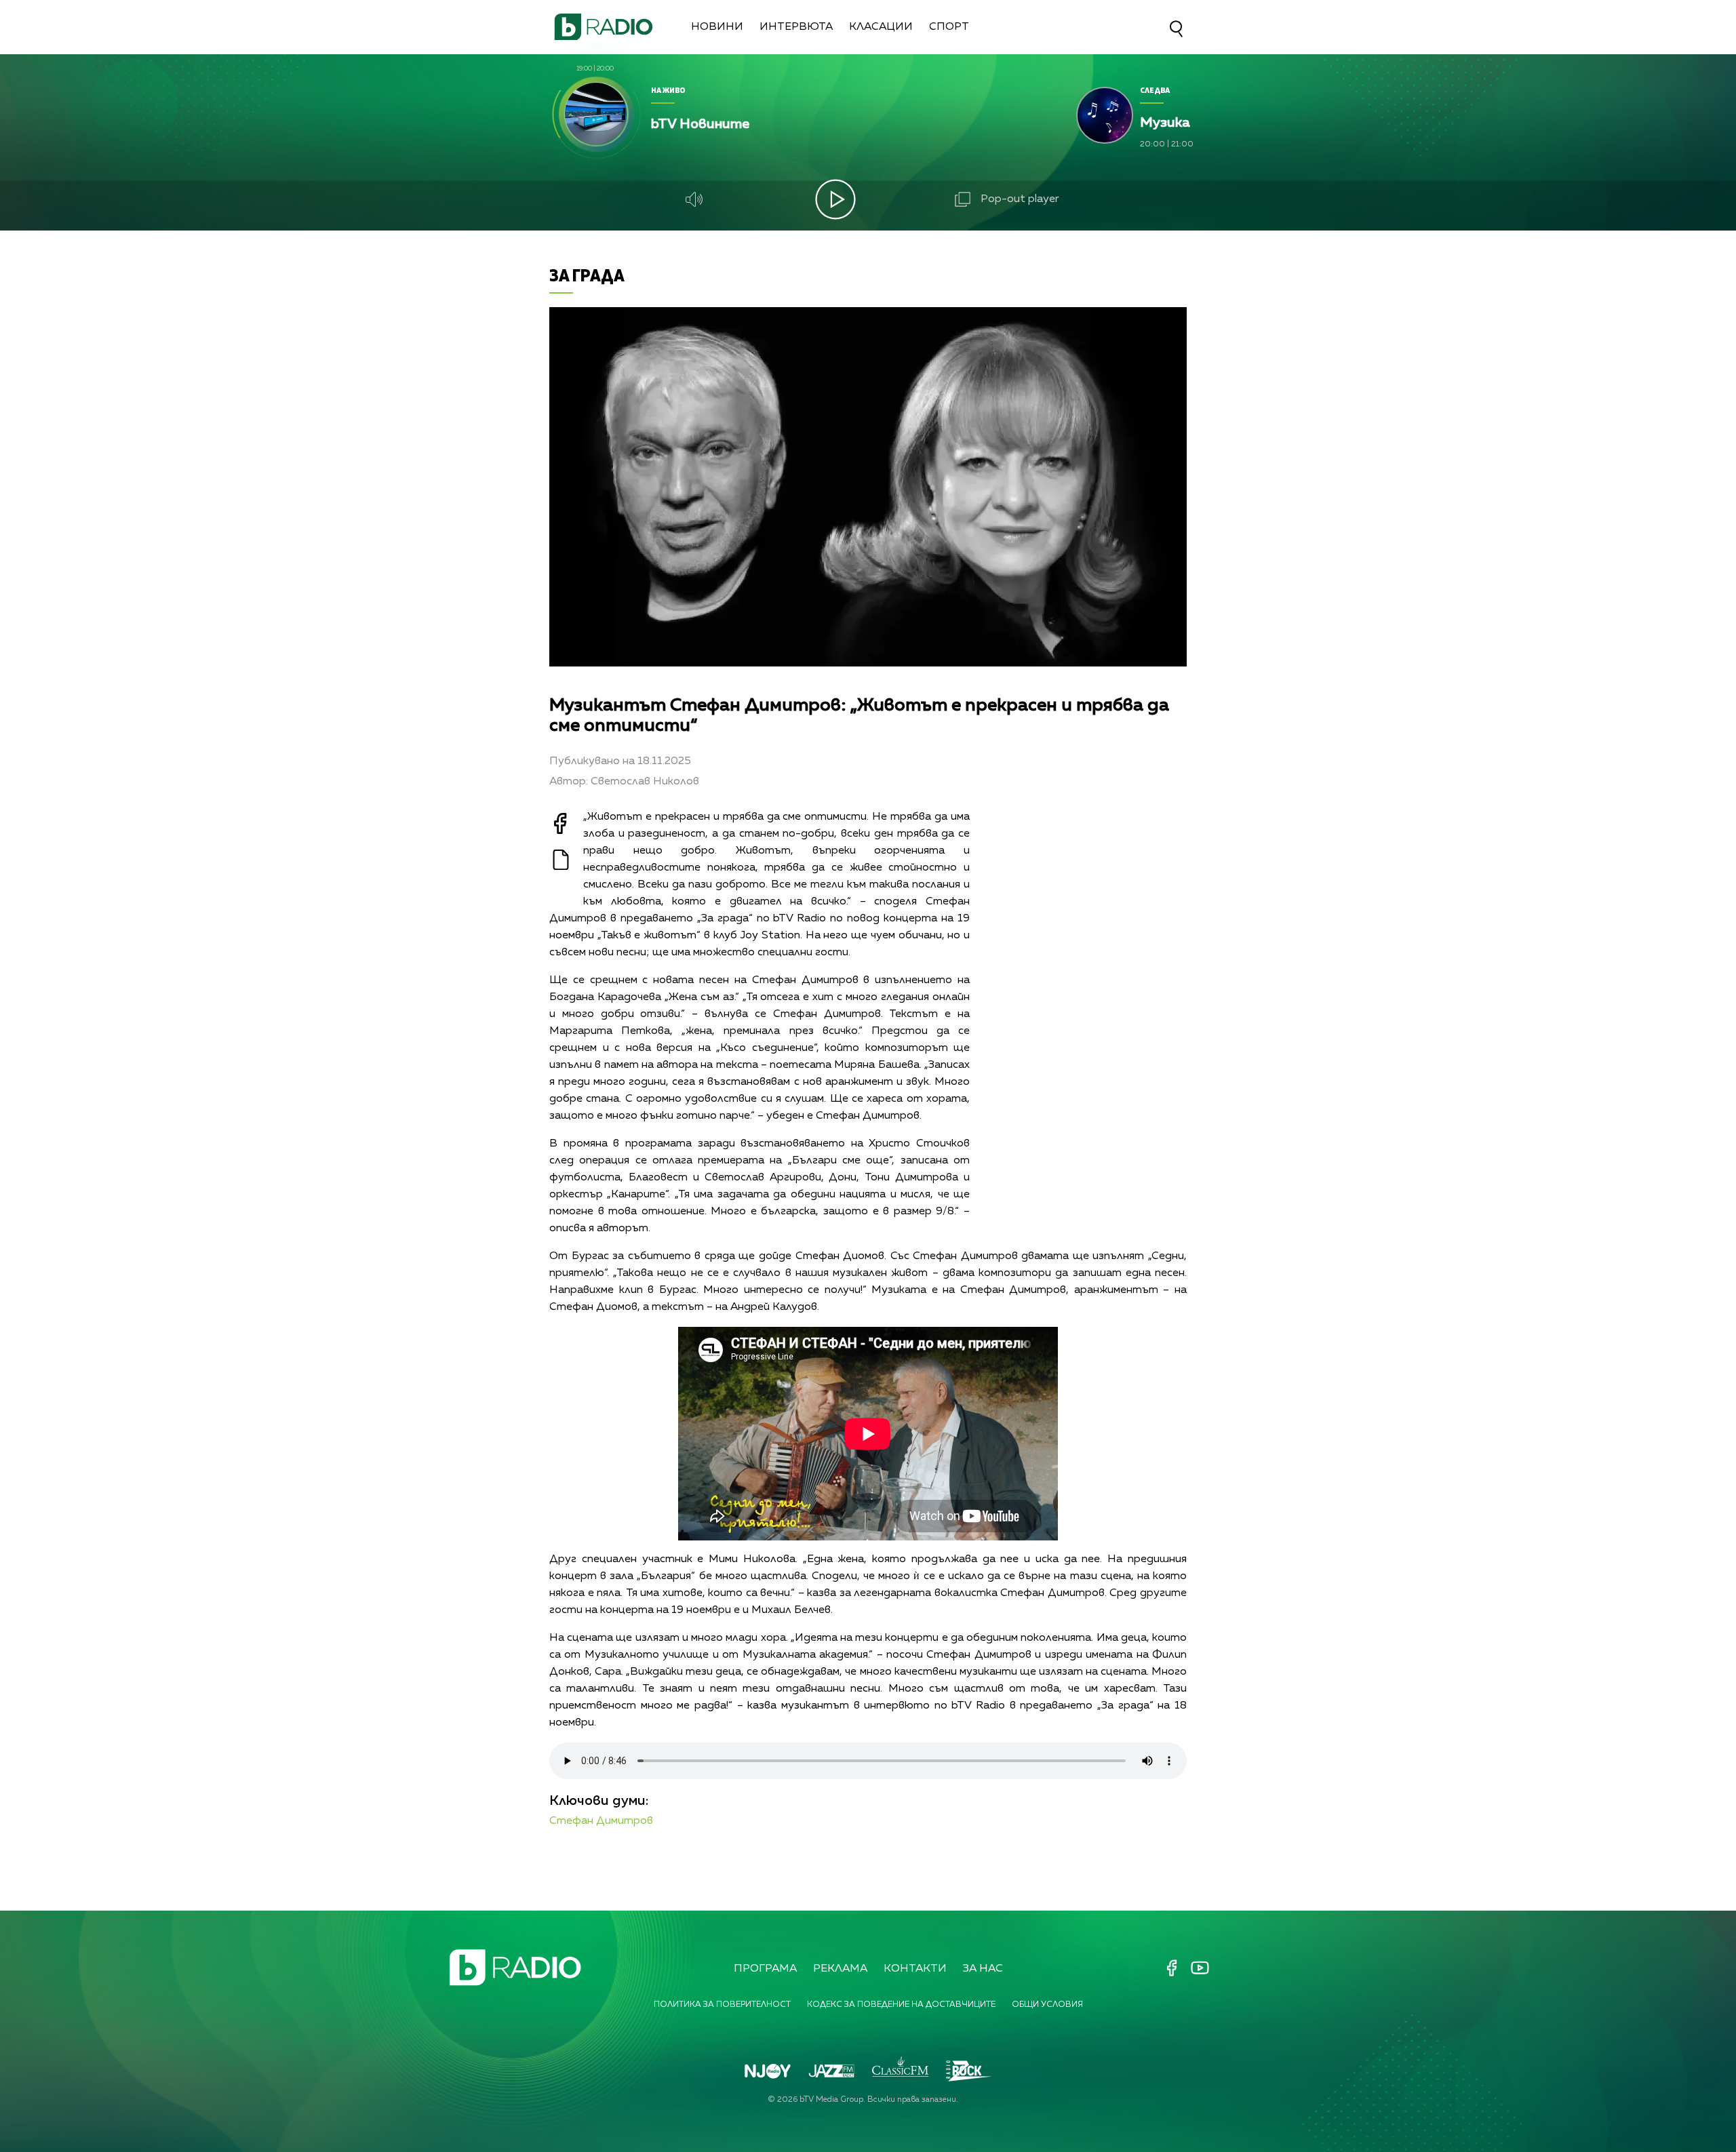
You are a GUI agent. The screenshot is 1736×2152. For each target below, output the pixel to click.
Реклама (840, 1969)
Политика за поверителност (722, 2005)
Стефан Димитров (601, 1821)
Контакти (915, 1969)
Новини (717, 27)
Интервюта (796, 27)
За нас (983, 1969)
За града (587, 275)
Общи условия (1047, 2005)
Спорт (949, 27)
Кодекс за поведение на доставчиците (901, 2005)
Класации (881, 27)
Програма (765, 1969)
